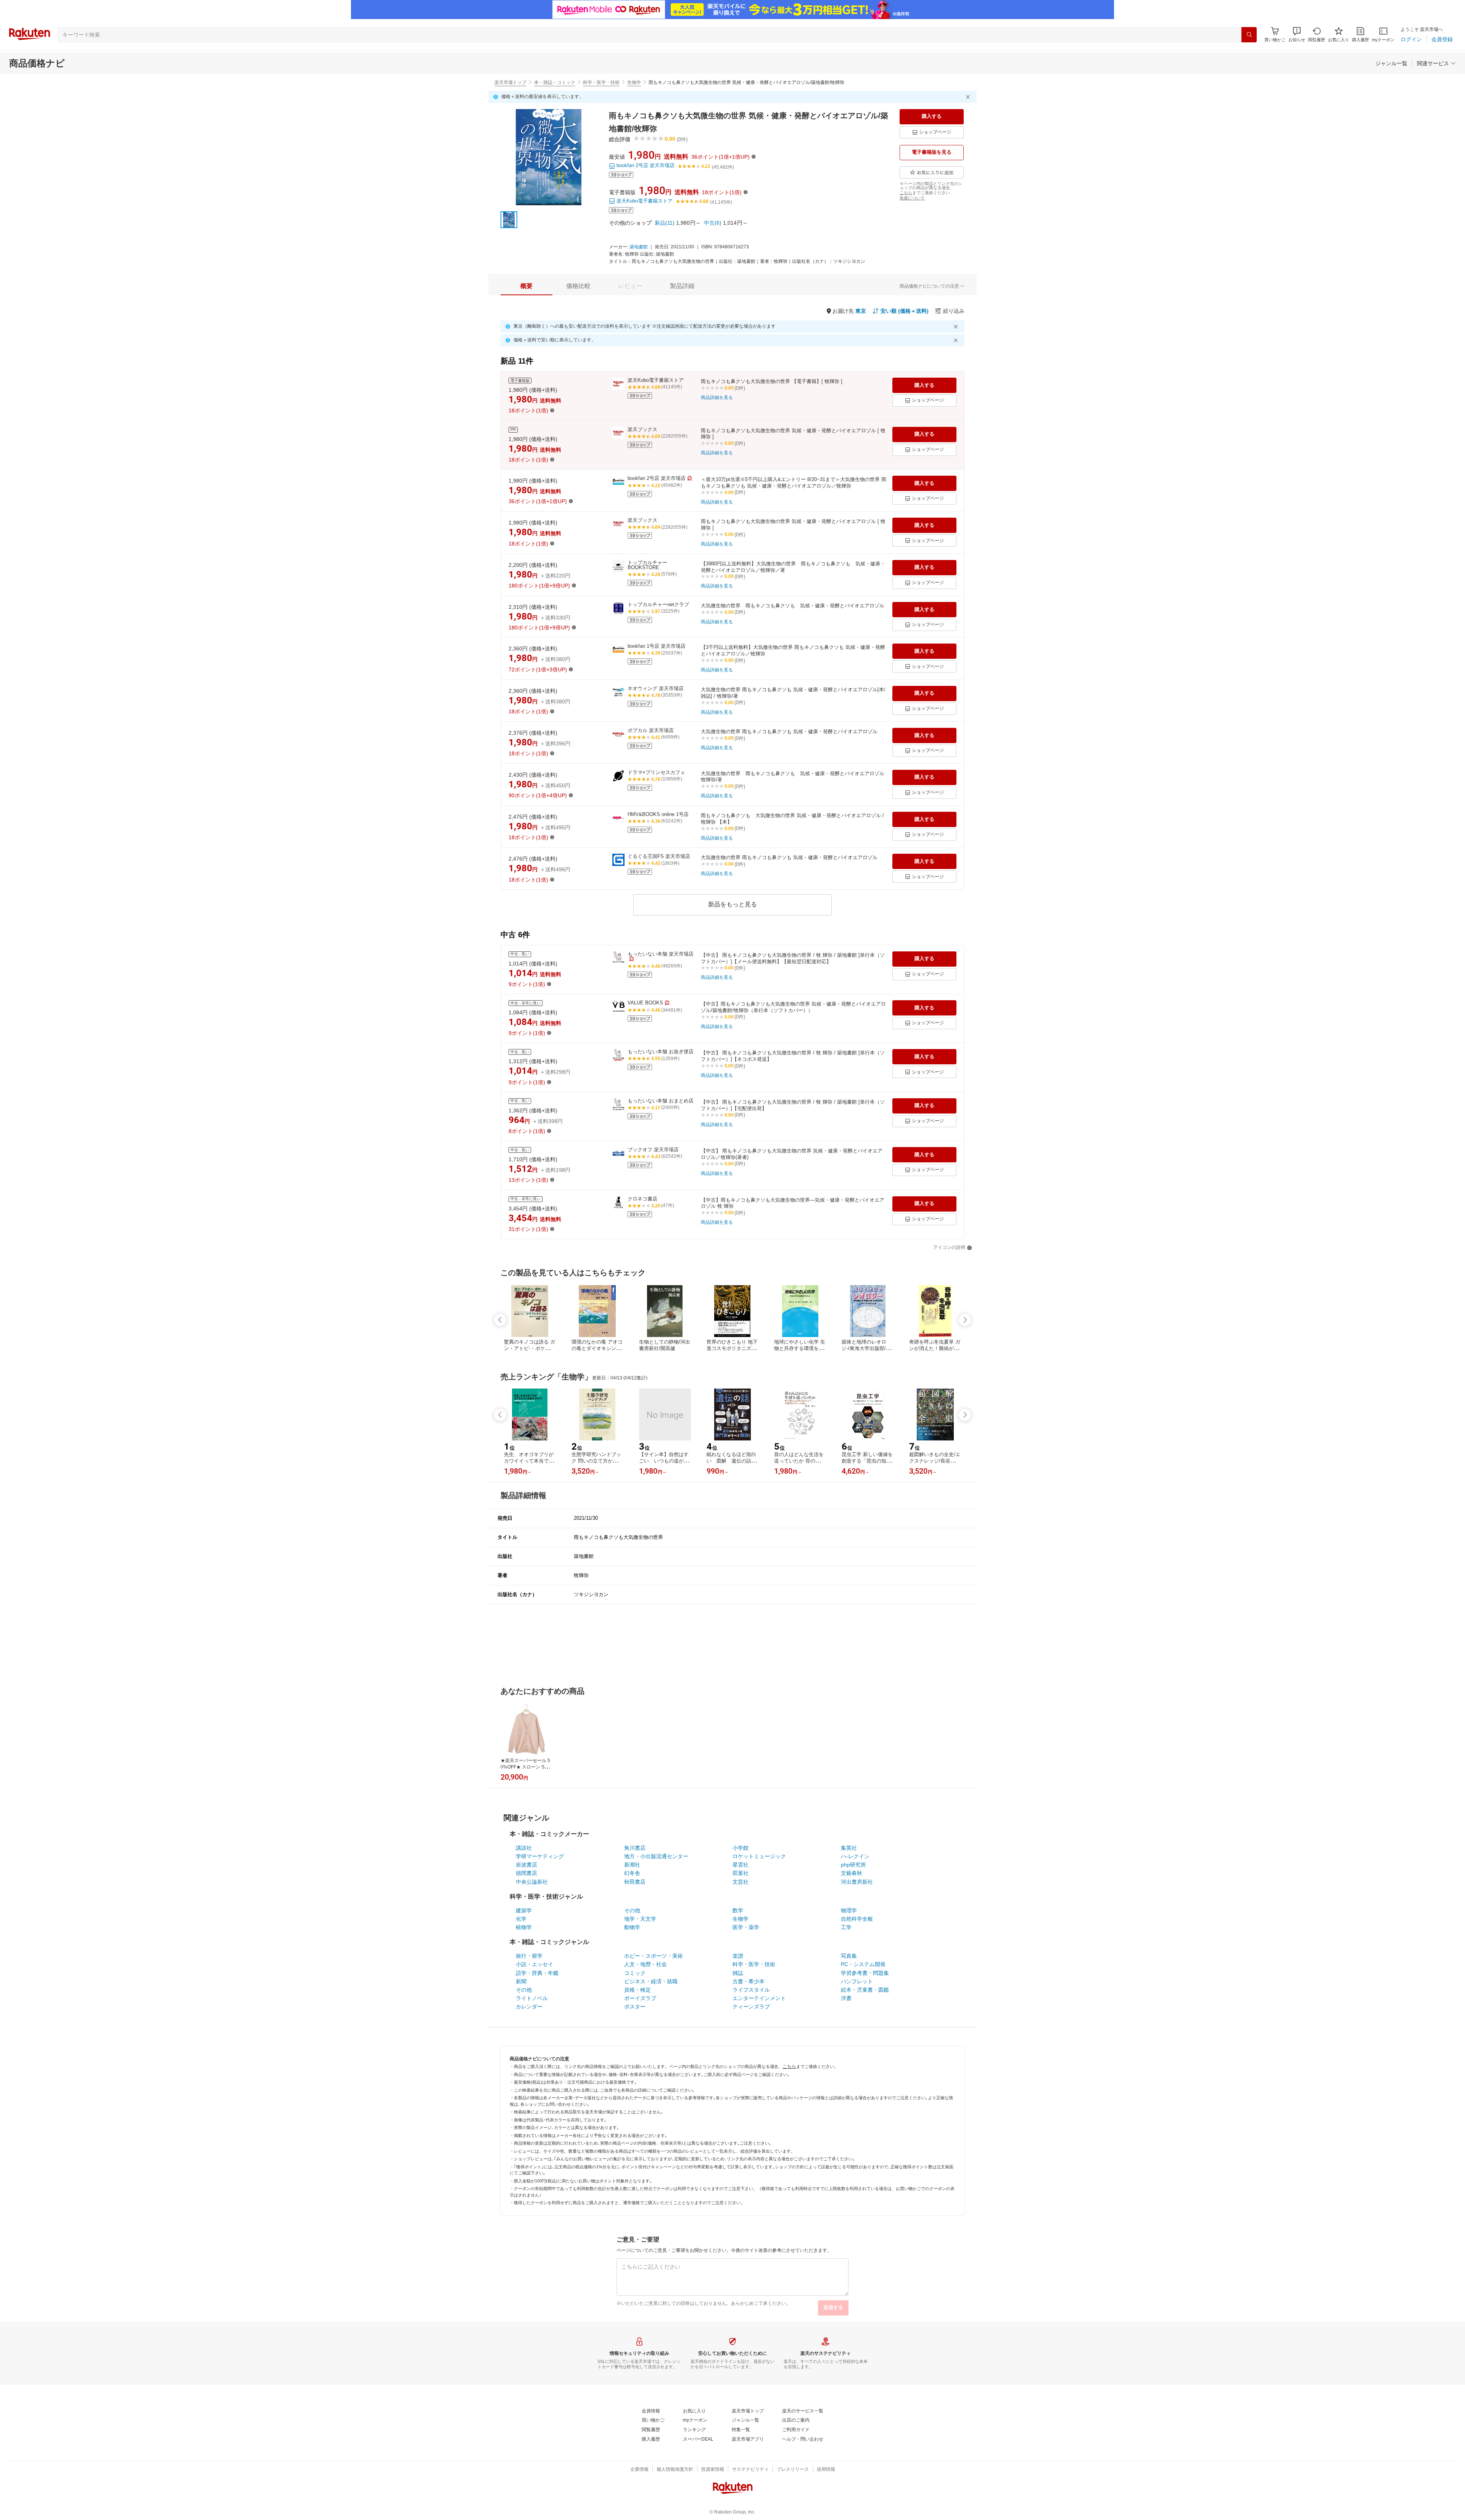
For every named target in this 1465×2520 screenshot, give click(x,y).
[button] (1297, 35)
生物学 (634, 82)
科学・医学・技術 (601, 82)
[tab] (526, 286)
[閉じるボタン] (969, 97)
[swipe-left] (500, 1320)
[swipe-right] (965, 1320)
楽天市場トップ (510, 82)
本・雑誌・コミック (555, 82)
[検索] (1249, 35)
